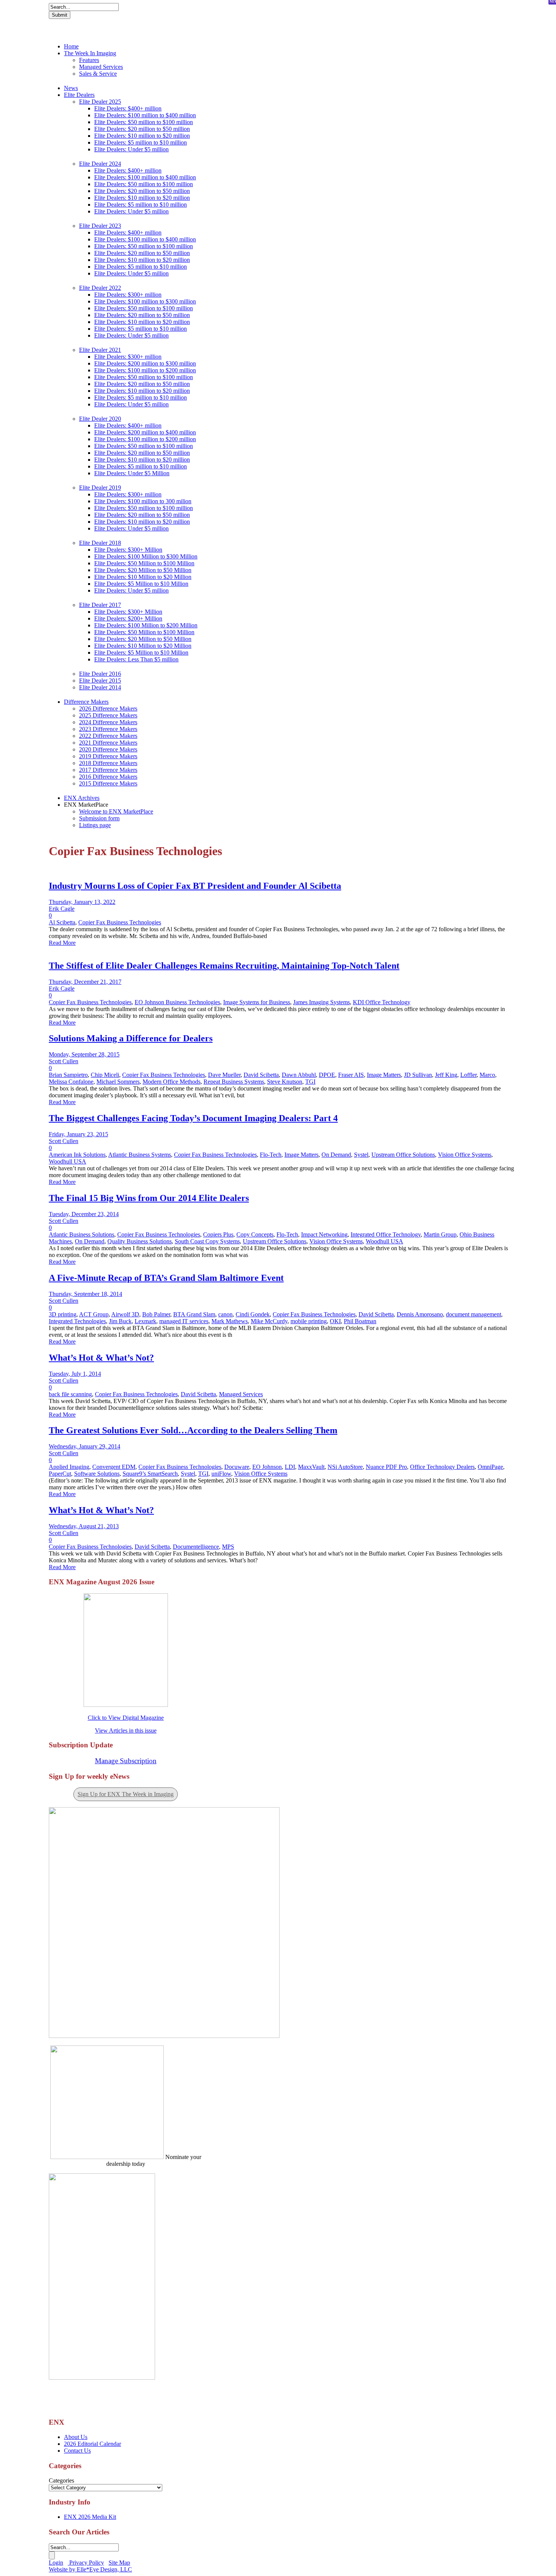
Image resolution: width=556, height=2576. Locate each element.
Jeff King (446, 1075)
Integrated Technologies (77, 1321)
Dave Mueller (224, 1075)
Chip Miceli (105, 1075)
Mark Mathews (230, 1321)
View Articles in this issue (126, 1731)
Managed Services (101, 67)
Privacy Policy (86, 2563)
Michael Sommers (118, 1082)
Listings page (95, 825)
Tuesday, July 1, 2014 (75, 1374)
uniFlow (221, 1474)
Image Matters (384, 1075)
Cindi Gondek (253, 1314)
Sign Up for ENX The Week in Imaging (126, 1794)
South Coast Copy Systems (207, 1241)
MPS (228, 1547)
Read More (62, 943)
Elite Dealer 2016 (100, 674)
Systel (361, 1155)
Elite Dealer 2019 (100, 488)
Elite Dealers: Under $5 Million (132, 473)
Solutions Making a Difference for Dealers (131, 1038)
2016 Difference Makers (108, 777)
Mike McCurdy (269, 1321)
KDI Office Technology (382, 1002)
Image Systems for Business (257, 1002)
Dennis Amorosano (420, 1314)
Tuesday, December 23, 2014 (84, 1214)
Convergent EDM (114, 1467)
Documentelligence (196, 1547)
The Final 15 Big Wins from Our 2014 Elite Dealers (149, 1198)
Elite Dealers (79, 95)
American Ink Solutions (77, 1155)
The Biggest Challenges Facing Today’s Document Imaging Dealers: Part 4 (193, 1118)
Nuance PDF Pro (386, 1467)
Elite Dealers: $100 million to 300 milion (143, 501)
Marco (487, 1075)
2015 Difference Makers (108, 783)
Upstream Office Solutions (403, 1155)
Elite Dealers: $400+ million (128, 108)
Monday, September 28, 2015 (84, 1054)
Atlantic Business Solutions (82, 1234)
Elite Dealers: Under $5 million (131, 149)
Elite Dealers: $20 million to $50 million (142, 129)
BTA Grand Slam (194, 1314)
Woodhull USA (68, 1161)
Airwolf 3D (125, 1314)
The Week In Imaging (90, 53)
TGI (310, 1082)
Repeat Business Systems (234, 1082)
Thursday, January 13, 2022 (82, 902)
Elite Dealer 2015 (100, 681)
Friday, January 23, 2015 (78, 1134)
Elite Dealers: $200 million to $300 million (145, 363)
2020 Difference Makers (108, 749)
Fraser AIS (351, 1075)
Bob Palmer (156, 1314)
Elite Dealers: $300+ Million (128, 550)
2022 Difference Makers (108, 736)
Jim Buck (120, 1321)
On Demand (336, 1155)
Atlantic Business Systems (140, 1155)
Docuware (237, 1467)
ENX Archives (82, 798)
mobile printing (309, 1321)
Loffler (468, 1075)
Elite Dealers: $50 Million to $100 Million (144, 563)
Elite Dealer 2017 (100, 605)
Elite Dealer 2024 (100, 164)
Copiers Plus (218, 1234)
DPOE (327, 1075)
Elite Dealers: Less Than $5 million (136, 659)
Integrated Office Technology (386, 1234)
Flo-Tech (271, 1155)
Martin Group (440, 1234)
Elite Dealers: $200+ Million (128, 618)
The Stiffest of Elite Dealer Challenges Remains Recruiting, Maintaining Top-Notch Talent (224, 966)
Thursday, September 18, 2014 (85, 1294)
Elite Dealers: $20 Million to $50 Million (143, 570)
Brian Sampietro (68, 1075)
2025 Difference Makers (108, 715)
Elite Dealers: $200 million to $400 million (145, 432)
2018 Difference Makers (108, 763)
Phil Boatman (360, 1321)
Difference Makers (86, 702)
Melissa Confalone (71, 1082)
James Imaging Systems (321, 1002)
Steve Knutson (285, 1082)
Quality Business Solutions (140, 1241)
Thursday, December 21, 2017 (85, 982)
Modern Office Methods (172, 1082)
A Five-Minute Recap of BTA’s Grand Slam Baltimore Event (166, 1278)
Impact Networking (324, 1234)
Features (89, 60)
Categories (61, 2480)
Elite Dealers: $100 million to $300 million (145, 301)
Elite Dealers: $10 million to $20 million (142, 136)
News (71, 88)
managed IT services (184, 1321)
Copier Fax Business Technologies (120, 922)
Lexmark (145, 1321)
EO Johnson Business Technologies (177, 1002)
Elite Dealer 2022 (100, 288)
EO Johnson (267, 1467)
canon (225, 1314)
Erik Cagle (62, 909)
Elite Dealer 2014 (100, 687)
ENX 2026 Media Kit (90, 2517)
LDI (290, 1467)
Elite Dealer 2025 (100, 102)
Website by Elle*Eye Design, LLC (90, 2569)
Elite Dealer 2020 (100, 419)
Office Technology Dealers (442, 1467)
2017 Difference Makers (108, 770)
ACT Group (94, 1314)
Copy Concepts (255, 1234)
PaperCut (60, 1474)
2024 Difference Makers (108, 722)
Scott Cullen (64, 1061)
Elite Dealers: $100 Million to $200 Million (146, 625)
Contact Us (77, 2451)
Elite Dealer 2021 (100, 350)
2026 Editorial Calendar (92, 2444)
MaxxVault (311, 1467)
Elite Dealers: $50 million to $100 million (144, 122)
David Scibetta (261, 1075)
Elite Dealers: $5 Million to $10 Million (141, 584)
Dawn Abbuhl (299, 1075)
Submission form (99, 818)
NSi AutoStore (345, 1467)
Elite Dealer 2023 (100, 226)
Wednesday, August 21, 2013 (84, 1526)
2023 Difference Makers (108, 729)
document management (474, 1314)
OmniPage (490, 1467)
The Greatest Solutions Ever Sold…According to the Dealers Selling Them (193, 1430)
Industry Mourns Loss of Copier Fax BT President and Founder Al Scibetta (195, 886)
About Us (76, 2437)
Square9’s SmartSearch (150, 1474)
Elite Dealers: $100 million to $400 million (145, 115)
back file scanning (70, 1394)
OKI (335, 1321)
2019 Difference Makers (108, 756)
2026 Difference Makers (108, 709)
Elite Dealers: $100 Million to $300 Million (146, 556)
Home (71, 46)
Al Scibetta (62, 922)
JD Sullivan (418, 1075)
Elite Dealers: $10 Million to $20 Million (143, 577)
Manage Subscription (126, 1761)
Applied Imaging (69, 1467)
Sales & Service (98, 74)
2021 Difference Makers (108, 743)
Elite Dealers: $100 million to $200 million (145, 370)
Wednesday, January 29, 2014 (85, 1446)
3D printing (63, 1314)
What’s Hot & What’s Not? (101, 1358)
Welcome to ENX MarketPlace (116, 811)
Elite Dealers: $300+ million (128, 295)
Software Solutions (97, 1474)
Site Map (119, 2563)
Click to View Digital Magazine (126, 1718)
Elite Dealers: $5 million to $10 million (141, 142)
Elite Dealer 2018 (100, 543)
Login (56, 2563)
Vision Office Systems (465, 1155)
